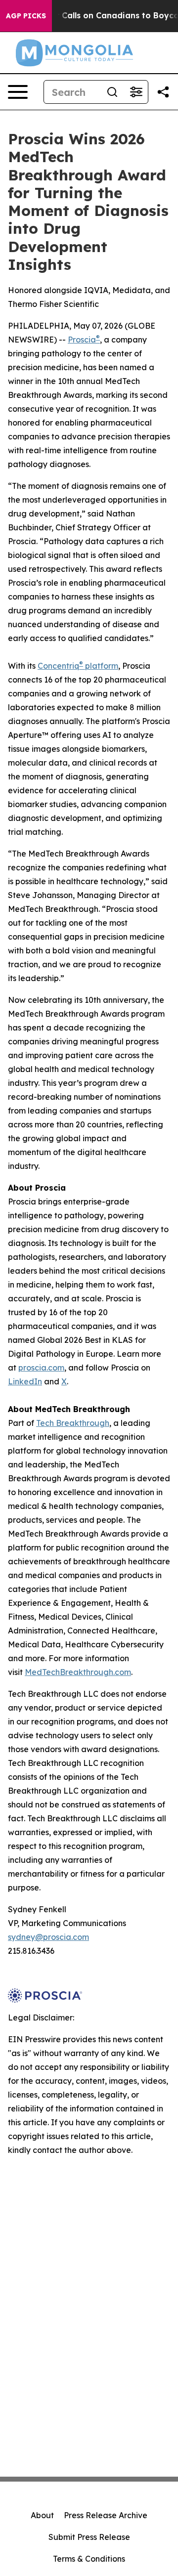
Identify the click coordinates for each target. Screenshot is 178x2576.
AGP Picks (26, 16)
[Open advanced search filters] (136, 92)
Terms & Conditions (89, 2559)
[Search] (112, 92)
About (42, 2515)
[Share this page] (163, 92)
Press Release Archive (106, 2515)
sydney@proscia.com (48, 1937)
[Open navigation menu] (18, 92)
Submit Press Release (89, 2537)
